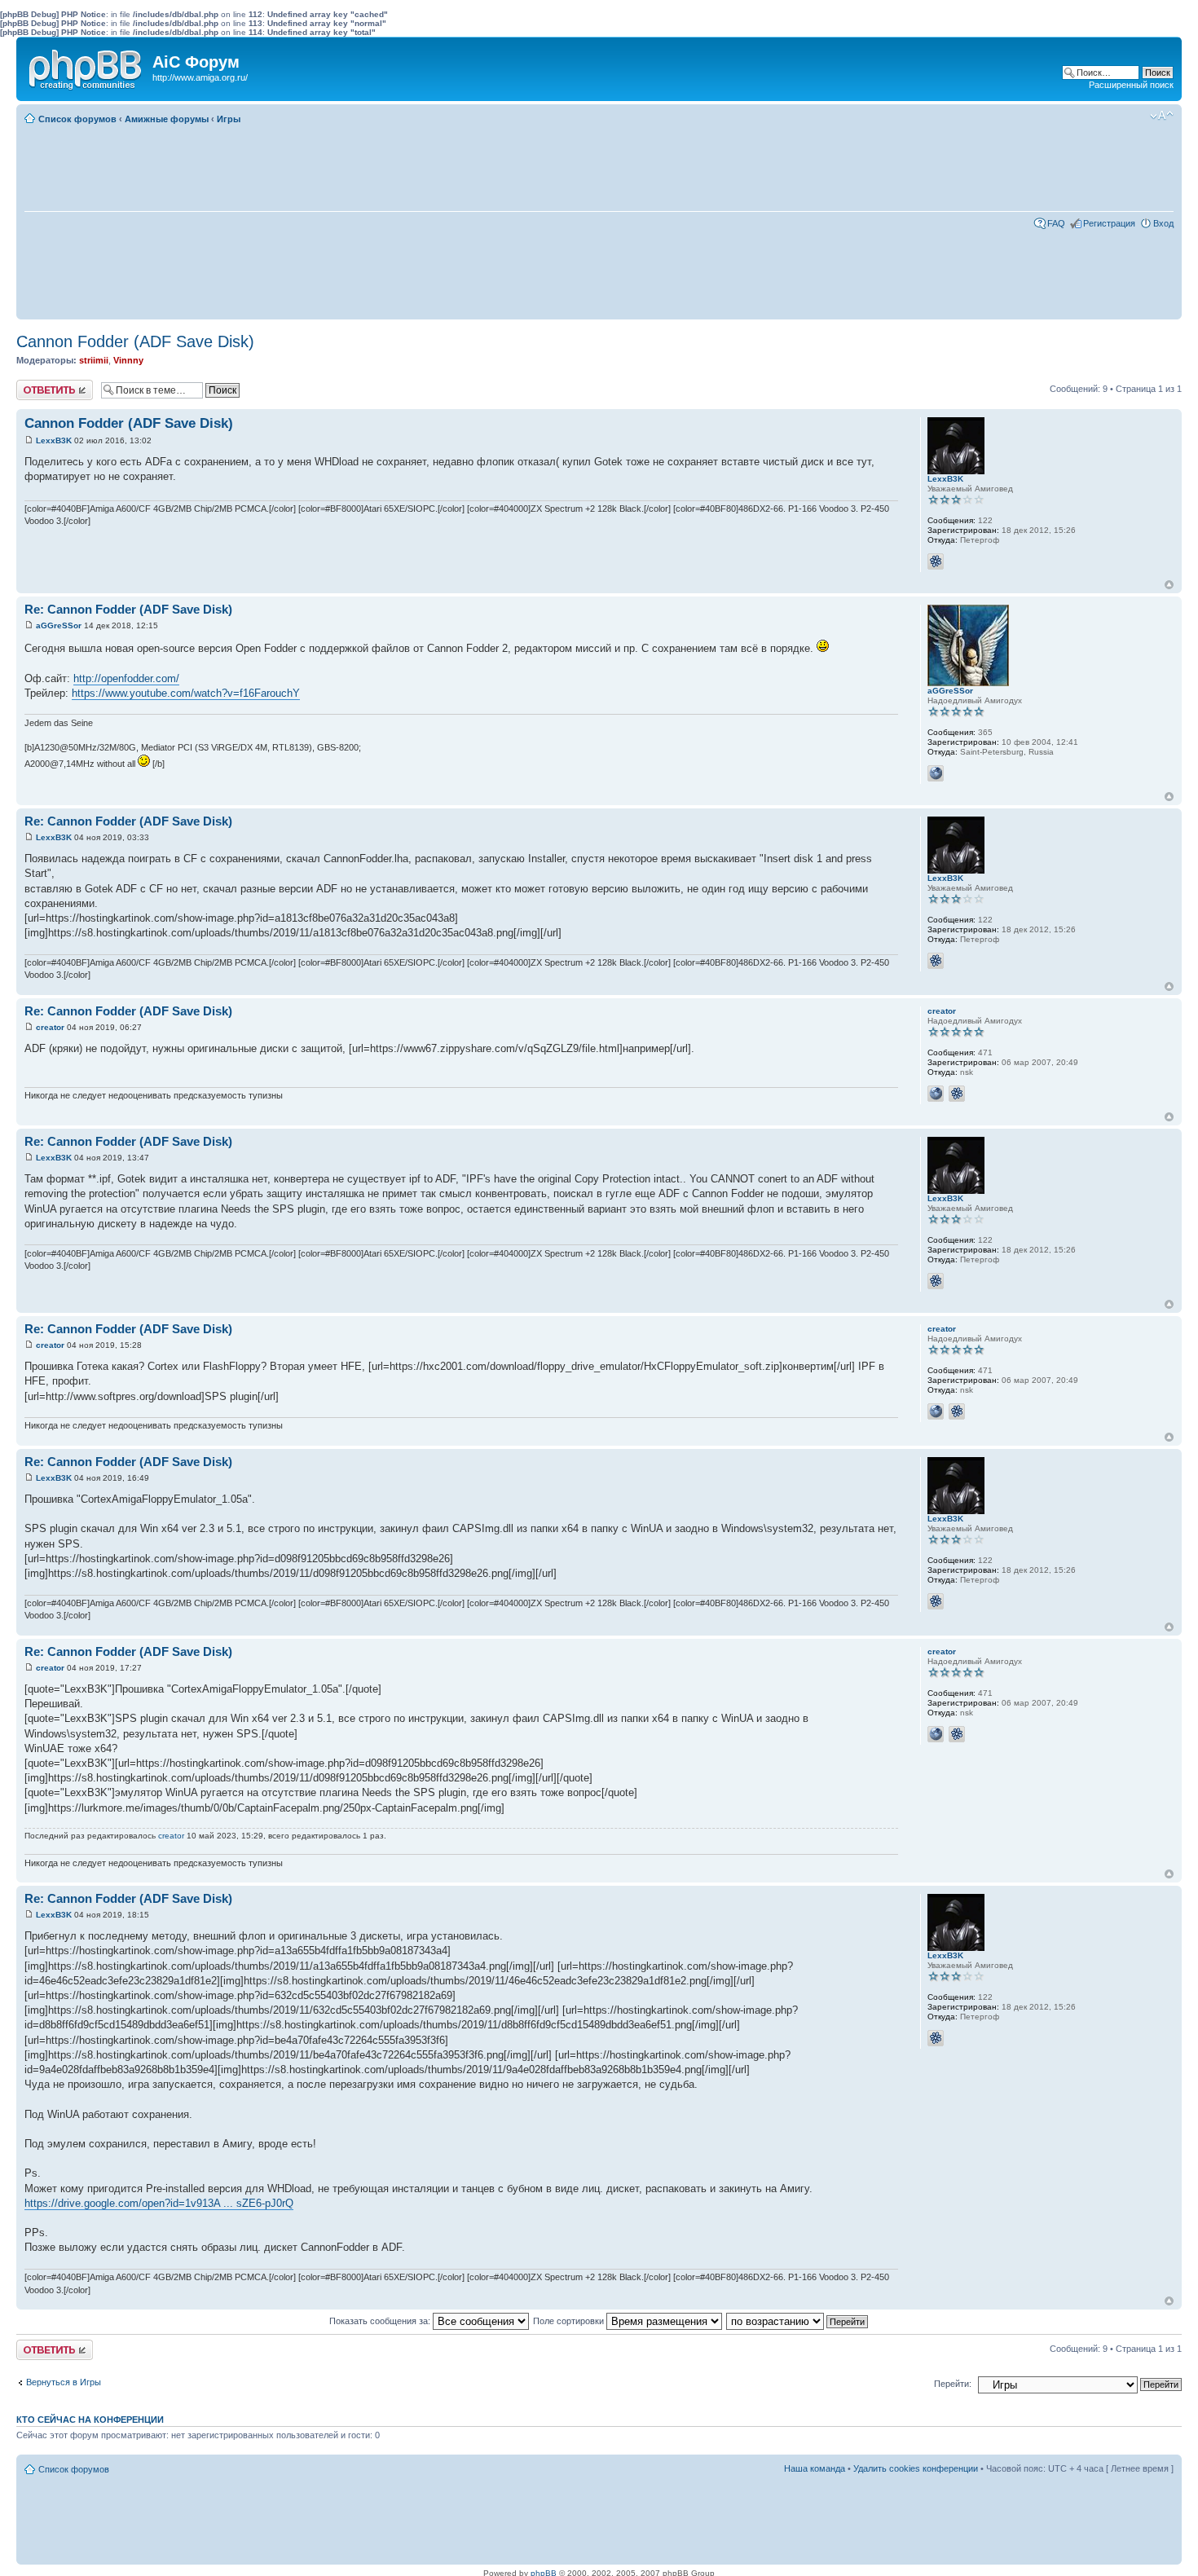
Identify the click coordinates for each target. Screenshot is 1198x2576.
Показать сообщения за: (381, 2321)
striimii (94, 360)
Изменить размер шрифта (1162, 116)
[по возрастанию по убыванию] (798, 2321)
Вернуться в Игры (64, 2382)
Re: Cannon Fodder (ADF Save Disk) (128, 609)
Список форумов (77, 119)
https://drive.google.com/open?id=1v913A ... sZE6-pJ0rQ (159, 2203)
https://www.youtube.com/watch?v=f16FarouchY (186, 693)
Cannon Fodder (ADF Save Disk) (135, 341)
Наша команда (815, 2468)
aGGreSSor (59, 625)
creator (50, 1027)
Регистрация (1109, 223)
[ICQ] (936, 561)
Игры (229, 119)
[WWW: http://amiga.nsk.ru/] (936, 1094)
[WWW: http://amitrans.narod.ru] (936, 773)
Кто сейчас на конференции (90, 2420)
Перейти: (953, 2384)
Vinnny (128, 360)
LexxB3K (54, 440)
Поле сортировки (570, 2321)
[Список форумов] (86, 66)
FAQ (1056, 223)
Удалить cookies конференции (916, 2468)
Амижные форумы (167, 119)
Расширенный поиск (1131, 85)
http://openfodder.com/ (126, 678)
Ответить (36, 385)
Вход (1163, 223)
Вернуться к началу (1169, 585)
